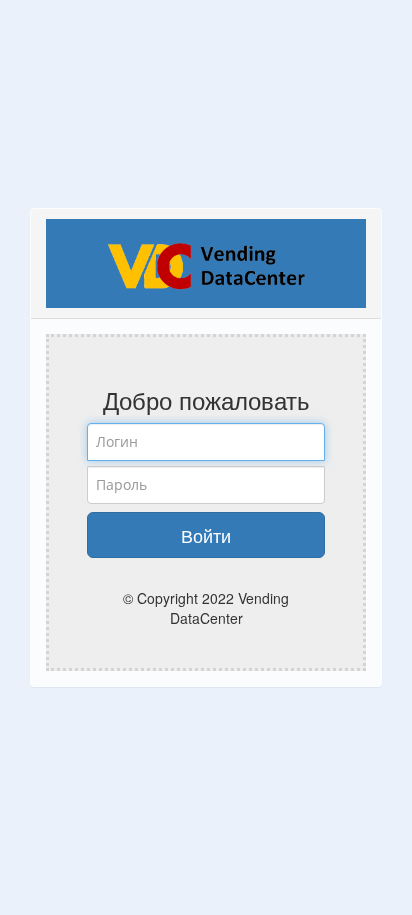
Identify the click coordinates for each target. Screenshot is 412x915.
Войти (206, 535)
